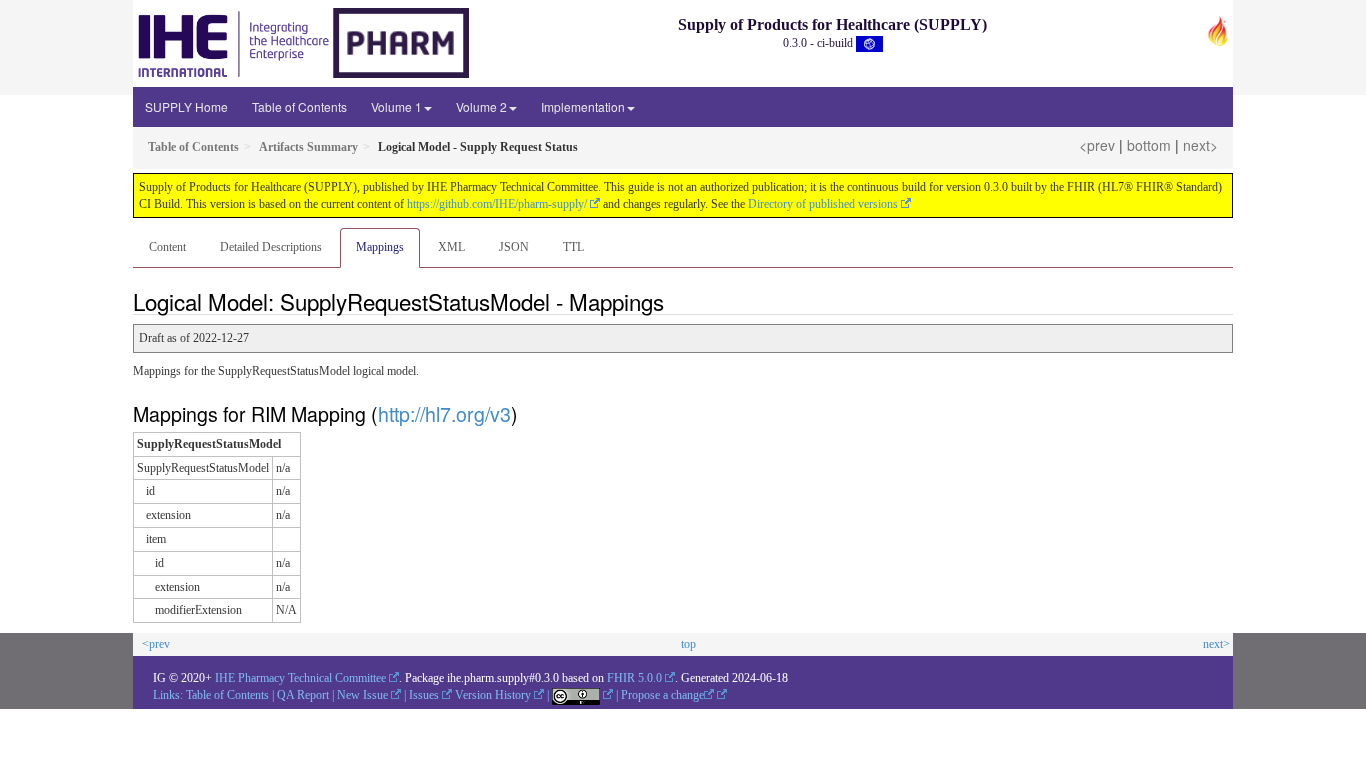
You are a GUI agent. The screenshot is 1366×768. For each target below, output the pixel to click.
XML (451, 247)
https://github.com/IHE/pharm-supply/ (497, 204)
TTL (573, 247)
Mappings (380, 247)
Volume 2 (481, 106)
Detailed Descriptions (271, 247)
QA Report (303, 695)
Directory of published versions (823, 204)
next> (1200, 145)
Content (167, 247)
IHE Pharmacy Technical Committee (300, 678)
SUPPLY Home (186, 106)
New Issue (362, 695)
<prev (1097, 145)
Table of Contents (299, 106)
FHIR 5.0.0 (634, 678)
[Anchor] (675, 301)
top (688, 644)
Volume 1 (396, 106)
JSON (514, 247)
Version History (493, 695)
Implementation (583, 106)
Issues (424, 695)
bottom (1149, 145)
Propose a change (662, 695)
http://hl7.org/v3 (444, 413)
